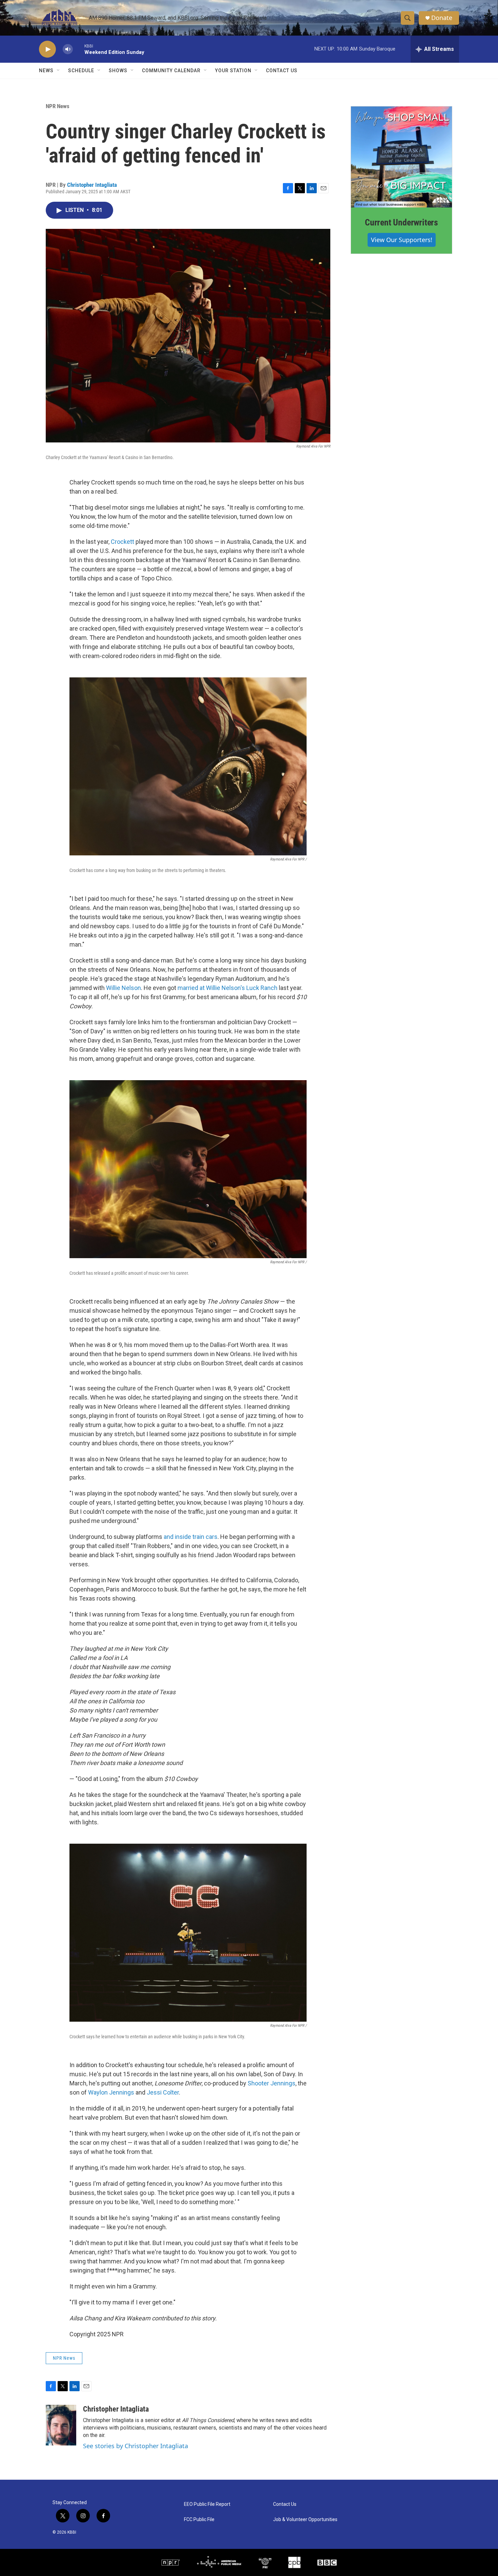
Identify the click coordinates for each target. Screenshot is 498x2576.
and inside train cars (191, 1537)
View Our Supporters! (402, 240)
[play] (47, 49)
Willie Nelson (123, 988)
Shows (118, 71)
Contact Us (282, 71)
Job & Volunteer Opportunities (305, 2520)
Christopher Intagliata (92, 185)
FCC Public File (199, 2520)
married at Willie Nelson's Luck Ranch (227, 988)
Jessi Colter (163, 2092)
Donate (442, 18)
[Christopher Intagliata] (61, 2425)
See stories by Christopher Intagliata (136, 2446)
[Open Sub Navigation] (59, 71)
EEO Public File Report (207, 2504)
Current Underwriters (401, 222)
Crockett (122, 542)
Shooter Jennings (272, 2083)
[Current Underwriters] (401, 157)
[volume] (68, 49)
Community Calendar (171, 71)
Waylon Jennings (111, 2092)
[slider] (79, 49)
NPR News (58, 106)
